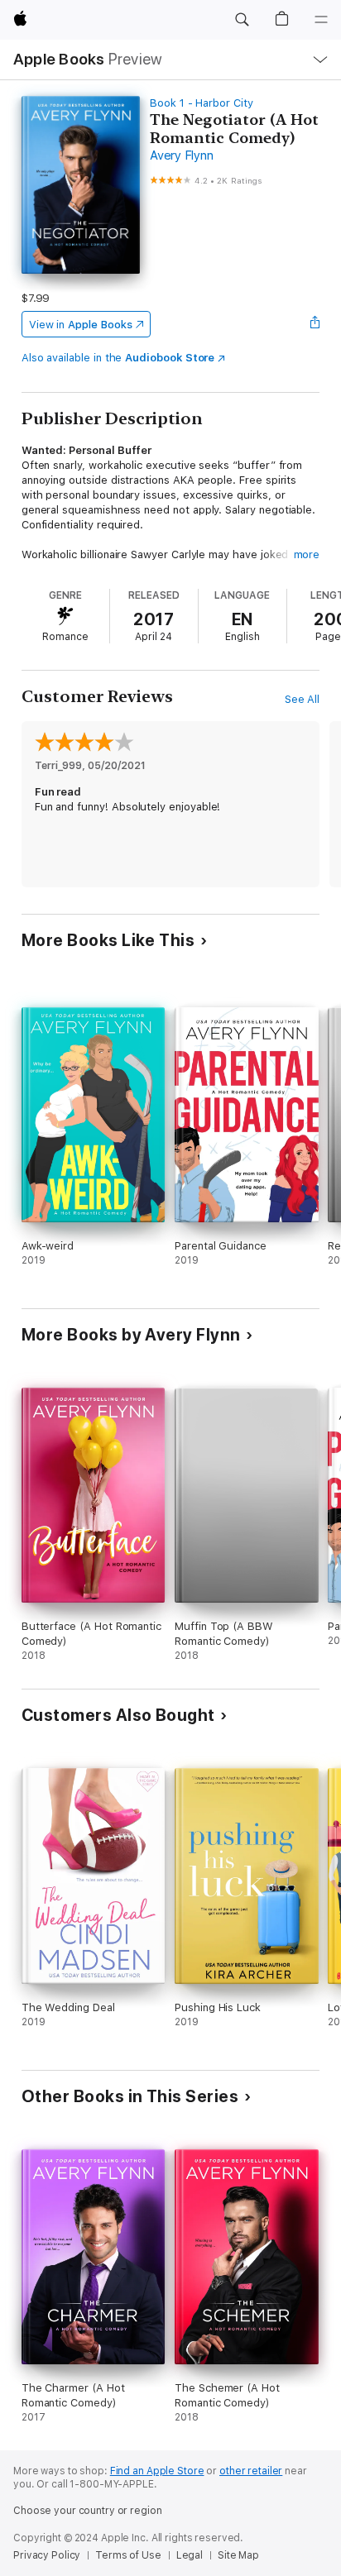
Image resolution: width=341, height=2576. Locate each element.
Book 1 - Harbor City (202, 103)
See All (303, 699)
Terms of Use (128, 2555)
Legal (190, 2555)
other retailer (251, 2471)
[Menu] (321, 20)
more (307, 554)
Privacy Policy (47, 2555)
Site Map (238, 2555)
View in (81, 325)
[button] (242, 20)
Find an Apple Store (157, 2471)
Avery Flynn (181, 155)
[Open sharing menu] (315, 324)
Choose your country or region (88, 2511)
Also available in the (118, 358)
